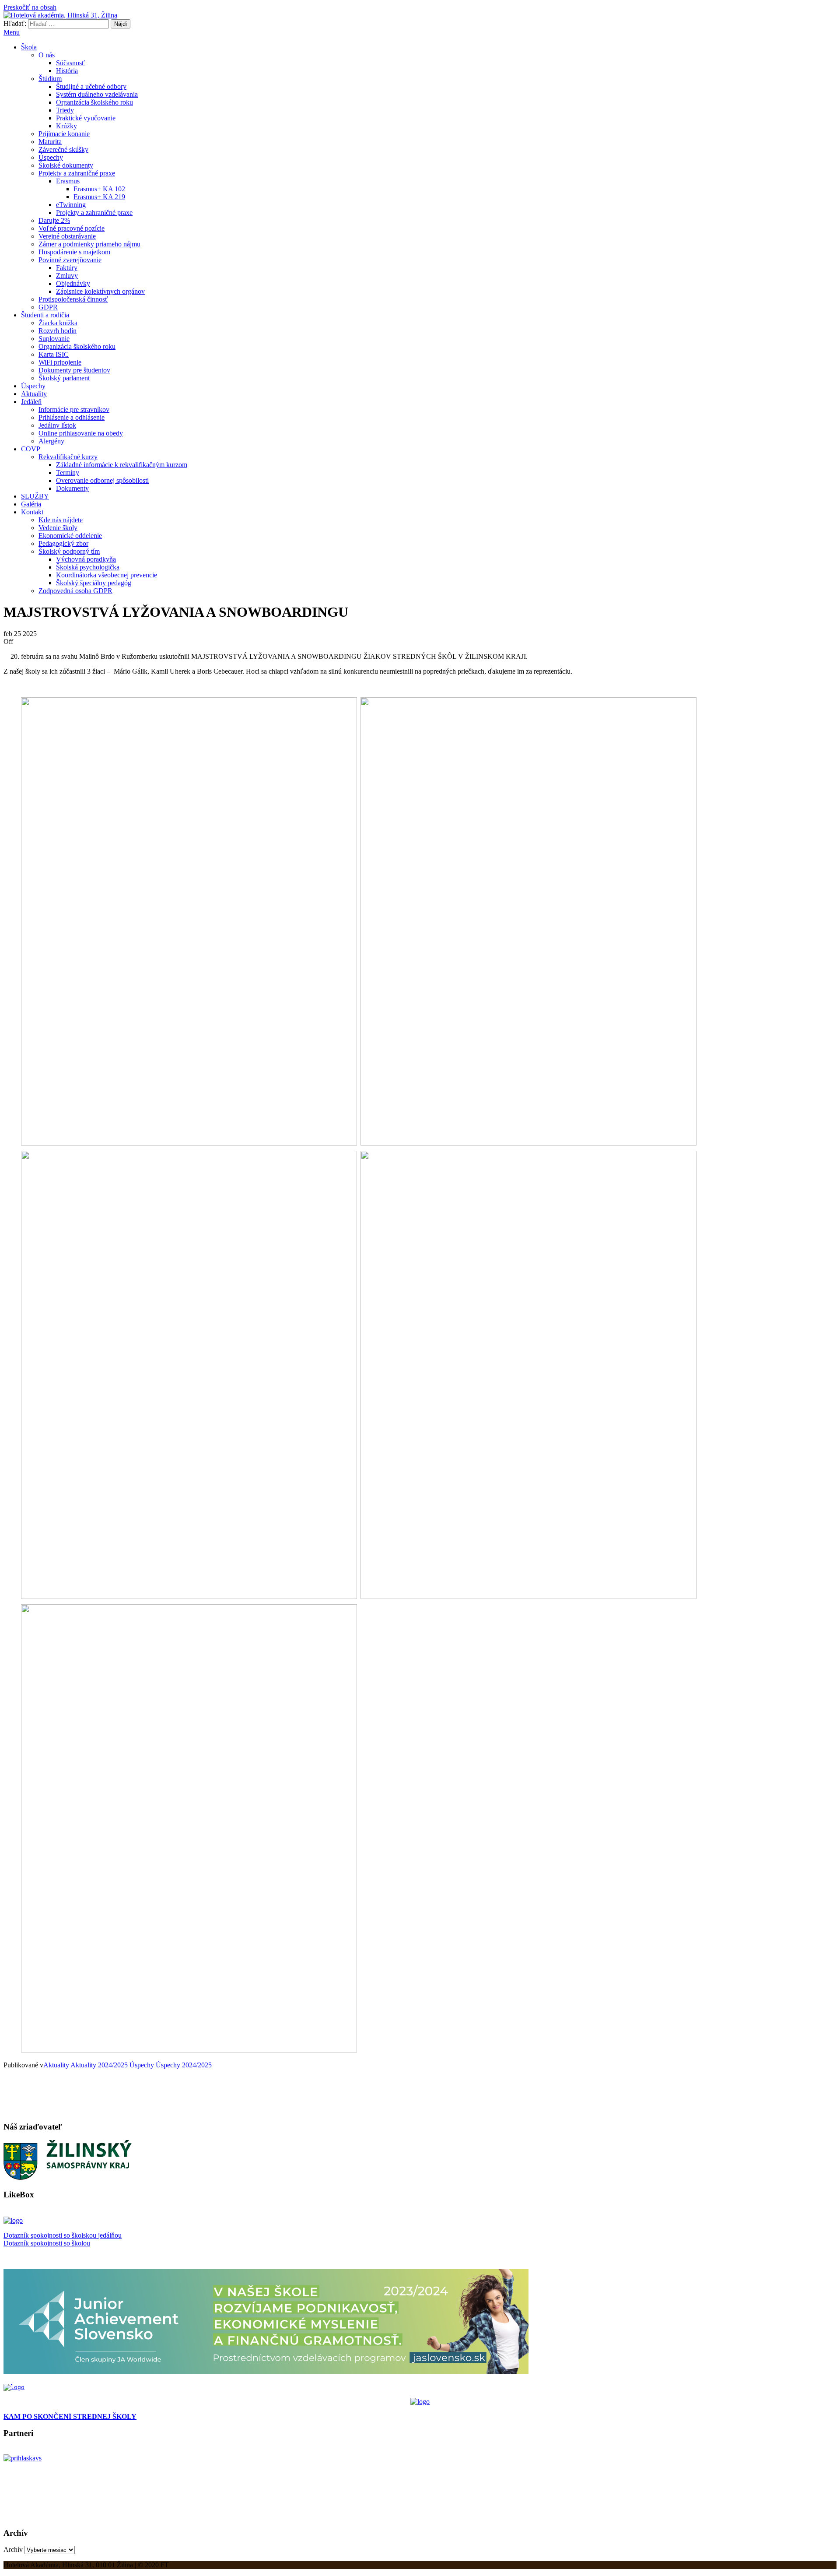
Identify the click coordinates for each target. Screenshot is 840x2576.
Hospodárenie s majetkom (74, 252)
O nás (47, 55)
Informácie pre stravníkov (74, 409)
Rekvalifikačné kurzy (68, 457)
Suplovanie (54, 339)
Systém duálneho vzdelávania (97, 94)
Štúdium (50, 79)
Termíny (68, 473)
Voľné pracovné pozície (72, 228)
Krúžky (66, 126)
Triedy (65, 110)
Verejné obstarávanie (67, 236)
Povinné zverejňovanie (70, 260)
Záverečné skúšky (63, 149)
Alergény (51, 441)
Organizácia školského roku (94, 102)
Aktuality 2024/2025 (99, 2065)
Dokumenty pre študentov (74, 370)
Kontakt (32, 512)
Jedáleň (31, 402)
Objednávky (73, 283)
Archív (13, 2550)
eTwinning (71, 205)
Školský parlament (64, 378)
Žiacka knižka (58, 323)
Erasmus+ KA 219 (99, 197)
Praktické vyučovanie (86, 118)
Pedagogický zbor (63, 543)
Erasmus (68, 181)
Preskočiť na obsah (30, 7)
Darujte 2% (54, 220)
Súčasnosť (70, 63)
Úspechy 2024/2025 (184, 2065)
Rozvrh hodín (58, 331)
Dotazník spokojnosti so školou (47, 2243)
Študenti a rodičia (45, 315)
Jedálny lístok (57, 425)
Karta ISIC (54, 354)
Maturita (50, 142)
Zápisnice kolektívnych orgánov (100, 291)
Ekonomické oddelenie (70, 536)
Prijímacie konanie (64, 134)
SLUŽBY (35, 496)
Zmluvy (67, 276)
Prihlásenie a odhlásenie (72, 417)
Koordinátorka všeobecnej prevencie (107, 575)
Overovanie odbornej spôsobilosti (102, 480)
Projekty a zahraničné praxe (77, 173)
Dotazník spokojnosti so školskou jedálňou (63, 2235)
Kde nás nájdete (61, 520)
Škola (29, 47)
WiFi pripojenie (60, 362)
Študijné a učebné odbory (91, 86)
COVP (31, 449)
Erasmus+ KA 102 (99, 189)
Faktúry (67, 268)
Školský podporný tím (69, 551)
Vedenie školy (58, 528)
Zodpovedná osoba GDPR (75, 591)
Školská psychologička (88, 567)
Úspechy (51, 157)
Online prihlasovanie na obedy (81, 433)
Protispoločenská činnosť (73, 299)
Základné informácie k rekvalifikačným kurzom (122, 465)
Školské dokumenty (66, 165)
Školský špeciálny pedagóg (94, 583)
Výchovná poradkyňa (86, 559)
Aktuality (34, 394)
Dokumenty (72, 488)
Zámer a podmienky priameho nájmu (89, 244)
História (67, 71)
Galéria (31, 504)
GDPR (48, 307)
